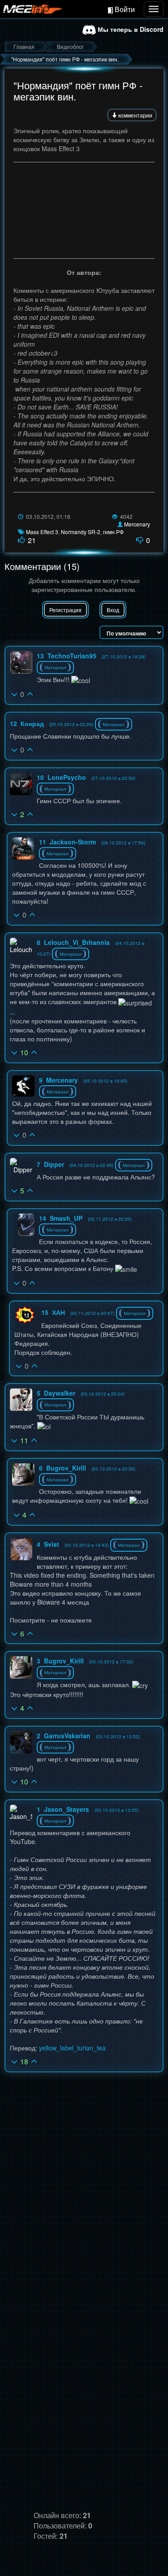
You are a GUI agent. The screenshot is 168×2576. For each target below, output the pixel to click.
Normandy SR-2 (81, 532)
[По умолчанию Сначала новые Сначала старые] (131, 632)
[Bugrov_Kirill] (23, 1475)
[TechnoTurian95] (21, 662)
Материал (55, 667)
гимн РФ (113, 532)
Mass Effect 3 (42, 532)
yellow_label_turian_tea (72, 2048)
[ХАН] (26, 1315)
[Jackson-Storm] (23, 849)
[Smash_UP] (26, 1225)
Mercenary (137, 524)
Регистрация (65, 610)
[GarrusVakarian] (21, 1742)
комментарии (135, 115)
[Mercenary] (23, 1086)
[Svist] (22, 1549)
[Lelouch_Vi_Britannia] (21, 946)
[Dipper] (21, 1166)
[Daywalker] (21, 1400)
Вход (113, 610)
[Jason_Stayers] (21, 1813)
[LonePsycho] (21, 784)
